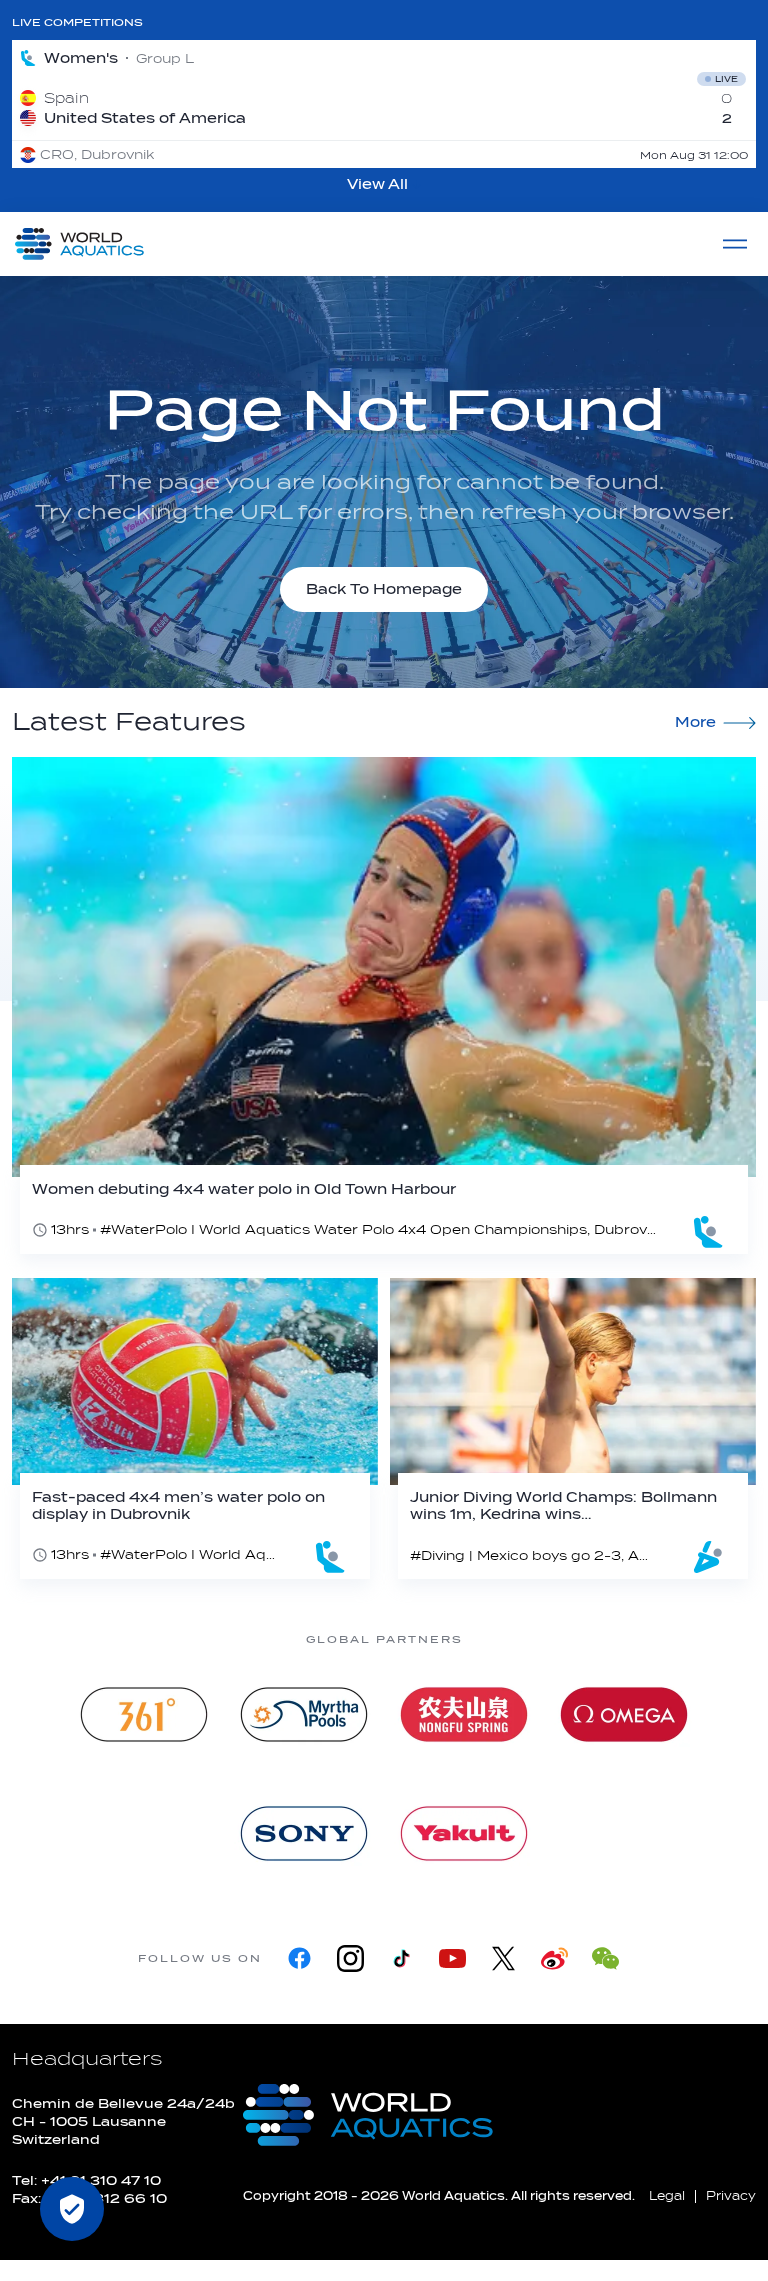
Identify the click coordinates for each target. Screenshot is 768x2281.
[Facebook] (299, 1958)
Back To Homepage (384, 589)
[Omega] (624, 1714)
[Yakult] (464, 1833)
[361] (144, 1714)
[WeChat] (605, 1958)
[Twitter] (503, 1958)
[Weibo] (554, 1958)
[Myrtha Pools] (304, 1714)
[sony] (304, 1833)
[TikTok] (401, 1958)
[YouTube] (452, 1958)
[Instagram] (350, 1958)
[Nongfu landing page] (464, 1714)
